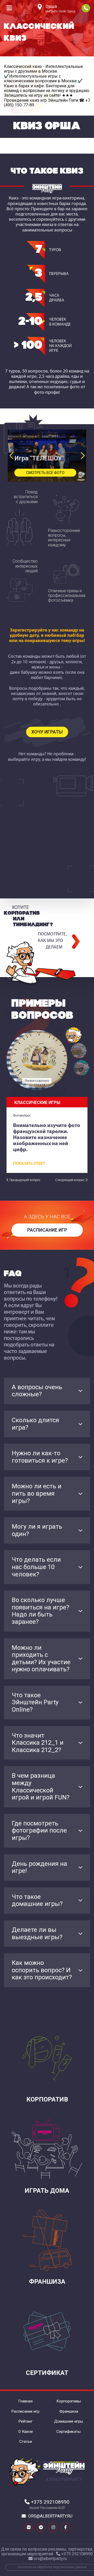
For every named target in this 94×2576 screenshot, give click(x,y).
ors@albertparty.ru (50, 2516)
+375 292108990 (86, 8)
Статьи (26, 2442)
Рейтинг (26, 2421)
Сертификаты (69, 2432)
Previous (12, 456)
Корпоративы (69, 2401)
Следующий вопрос (70, 1180)
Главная (25, 2401)
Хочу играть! (47, 732)
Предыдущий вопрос (25, 1180)
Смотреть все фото (45, 473)
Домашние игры (69, 2421)
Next (82, 456)
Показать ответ (29, 1164)
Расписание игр (47, 1230)
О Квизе (26, 2432)
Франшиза (69, 2411)
